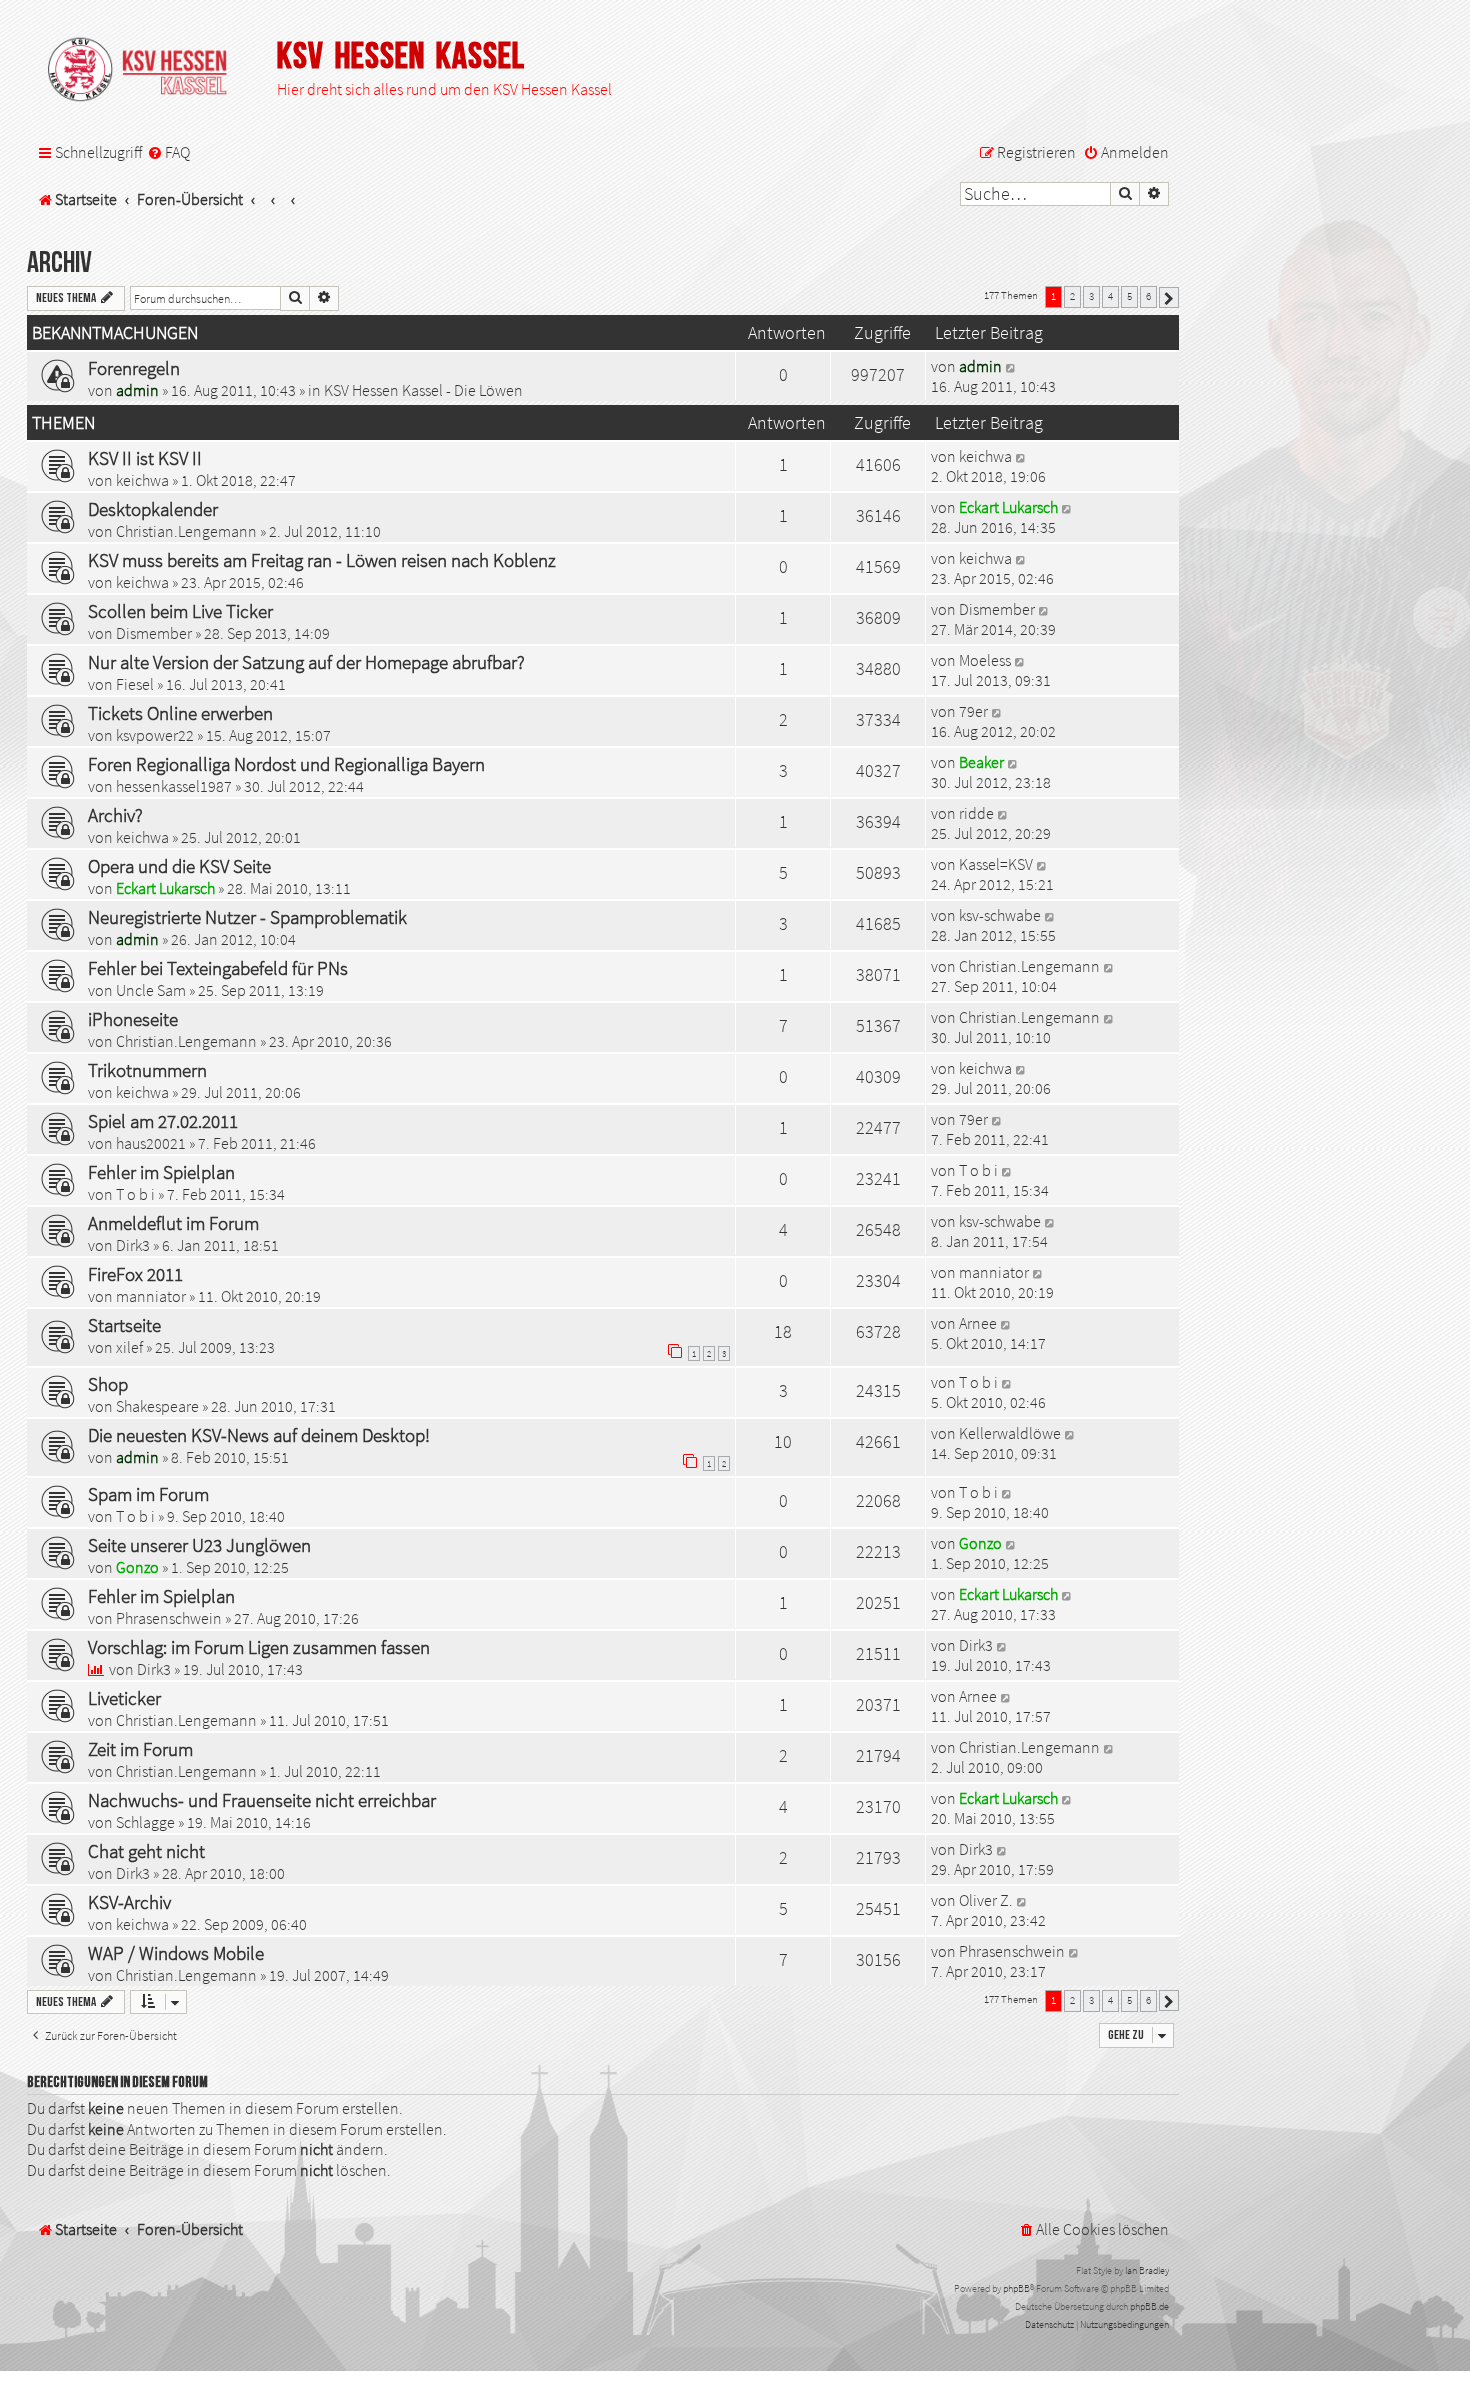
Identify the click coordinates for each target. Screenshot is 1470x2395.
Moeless (985, 660)
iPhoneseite (133, 1019)
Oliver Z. (986, 1900)
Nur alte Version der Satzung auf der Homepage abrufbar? (306, 662)
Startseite (124, 1325)
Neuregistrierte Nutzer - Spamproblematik (247, 917)
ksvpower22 (155, 735)
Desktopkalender (153, 509)
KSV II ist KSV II (145, 458)
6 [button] (1148, 296)
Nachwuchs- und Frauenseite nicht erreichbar (262, 1800)
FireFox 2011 (135, 1274)
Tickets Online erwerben (180, 713)
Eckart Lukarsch (1008, 507)
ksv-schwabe (1000, 915)
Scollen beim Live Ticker (180, 611)
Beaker (981, 762)
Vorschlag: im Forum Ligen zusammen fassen (259, 1647)
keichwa (142, 480)
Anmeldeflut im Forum (173, 1223)
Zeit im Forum (140, 1749)
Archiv (59, 263)
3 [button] (1091, 296)
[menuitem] (168, 153)
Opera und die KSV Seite (179, 866)
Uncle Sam (151, 990)
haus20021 (151, 1143)
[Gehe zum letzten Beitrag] (1011, 366)
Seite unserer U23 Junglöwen (199, 1545)
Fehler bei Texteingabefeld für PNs (218, 968)
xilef (129, 1347)
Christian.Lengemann (186, 531)
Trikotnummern (147, 1070)
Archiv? (115, 815)
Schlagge (145, 1822)
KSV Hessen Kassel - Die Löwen (423, 390)
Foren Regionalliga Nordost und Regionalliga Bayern (286, 764)
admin (137, 390)
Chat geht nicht (146, 1851)
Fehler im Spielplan (161, 1172)
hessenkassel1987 (174, 786)
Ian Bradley (1147, 2270)
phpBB (1016, 2288)
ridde (976, 813)
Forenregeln (134, 368)
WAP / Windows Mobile (176, 1953)
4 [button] (1110, 296)
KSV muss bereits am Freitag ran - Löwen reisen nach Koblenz (322, 560)
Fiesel (135, 684)
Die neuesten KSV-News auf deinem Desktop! (259, 1435)
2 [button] (1072, 296)
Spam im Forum (148, 1494)
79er (973, 711)
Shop (108, 1384)
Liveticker (124, 1698)
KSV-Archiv (129, 1902)
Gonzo (137, 1567)
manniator (151, 1296)
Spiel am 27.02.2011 (163, 1121)
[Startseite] (147, 71)
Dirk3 (133, 1245)
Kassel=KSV (996, 864)
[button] (1169, 297)
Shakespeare (157, 1406)
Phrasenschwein (169, 1618)
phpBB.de (1149, 2306)
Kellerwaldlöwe (1010, 1433)
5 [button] (1129, 296)
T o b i (135, 1194)
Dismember (154, 633)
